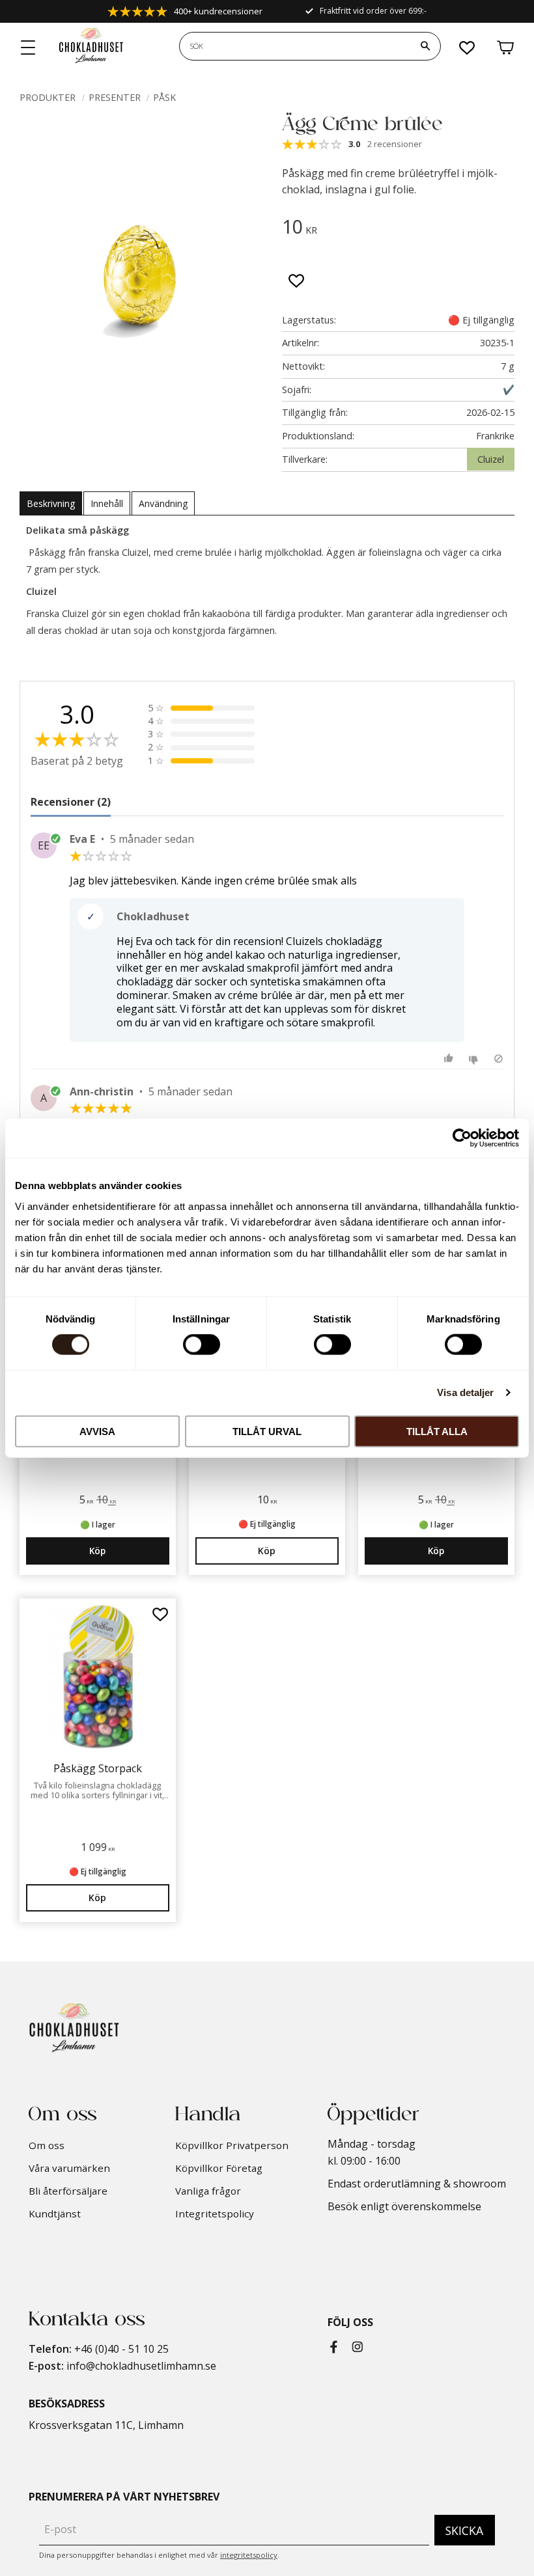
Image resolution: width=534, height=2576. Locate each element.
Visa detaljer (465, 1392)
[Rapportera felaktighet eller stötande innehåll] (499, 1059)
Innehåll (107, 503)
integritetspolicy (249, 2555)
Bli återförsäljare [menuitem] (68, 2191)
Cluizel (491, 459)
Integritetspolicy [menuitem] (215, 2213)
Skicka (464, 2530)
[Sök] (425, 46)
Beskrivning (51, 503)
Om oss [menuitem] (47, 2145)
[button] (29, 48)
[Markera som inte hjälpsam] (475, 1059)
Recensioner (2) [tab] (71, 802)
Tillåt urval (267, 1431)
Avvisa (97, 1431)
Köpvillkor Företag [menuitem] (219, 2168)
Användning (163, 503)
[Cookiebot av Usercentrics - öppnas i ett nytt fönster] (462, 1138)
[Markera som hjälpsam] (450, 1059)
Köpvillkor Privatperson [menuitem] (232, 2145)
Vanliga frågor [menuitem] (208, 2191)
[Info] (267, 1551)
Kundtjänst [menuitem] (55, 2213)
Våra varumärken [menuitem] (69, 2168)
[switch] (202, 1345)
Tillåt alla (437, 1431)
